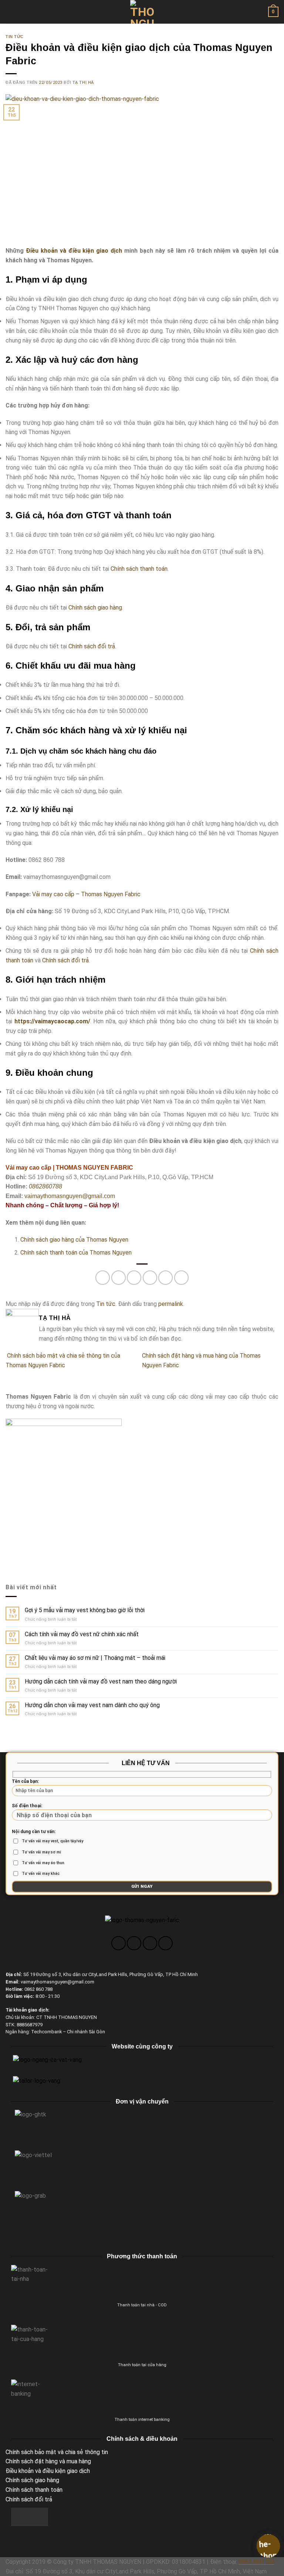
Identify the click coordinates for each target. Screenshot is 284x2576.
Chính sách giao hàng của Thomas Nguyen (74, 1240)
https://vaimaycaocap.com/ (52, 1021)
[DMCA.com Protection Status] (30, 2516)
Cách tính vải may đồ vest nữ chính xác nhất (82, 1634)
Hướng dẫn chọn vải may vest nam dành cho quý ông (92, 1705)
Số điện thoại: (27, 1806)
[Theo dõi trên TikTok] (150, 1943)
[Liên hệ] (268, 2546)
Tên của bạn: (25, 1781)
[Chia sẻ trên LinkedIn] (181, 1278)
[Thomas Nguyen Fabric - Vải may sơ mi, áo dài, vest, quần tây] (142, 12)
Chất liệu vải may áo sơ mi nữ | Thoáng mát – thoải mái (95, 1658)
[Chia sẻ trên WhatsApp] (103, 1278)
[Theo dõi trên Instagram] (134, 1943)
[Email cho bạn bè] (150, 1278)
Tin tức (15, 37)
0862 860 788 (257, 2562)
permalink (171, 1304)
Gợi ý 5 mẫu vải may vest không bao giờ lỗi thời (85, 1610)
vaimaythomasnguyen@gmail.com (70, 1196)
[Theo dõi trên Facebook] (119, 1943)
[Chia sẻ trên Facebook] (119, 1278)
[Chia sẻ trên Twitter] (134, 1278)
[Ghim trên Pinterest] (165, 1278)
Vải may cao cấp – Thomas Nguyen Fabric (86, 894)
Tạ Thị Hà (83, 83)
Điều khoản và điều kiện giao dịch (74, 251)
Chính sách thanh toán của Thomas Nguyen (76, 1253)
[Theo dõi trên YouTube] (165, 1943)
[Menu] (10, 12)
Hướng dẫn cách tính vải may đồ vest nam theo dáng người (101, 1681)
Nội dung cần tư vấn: (48, 1852)
